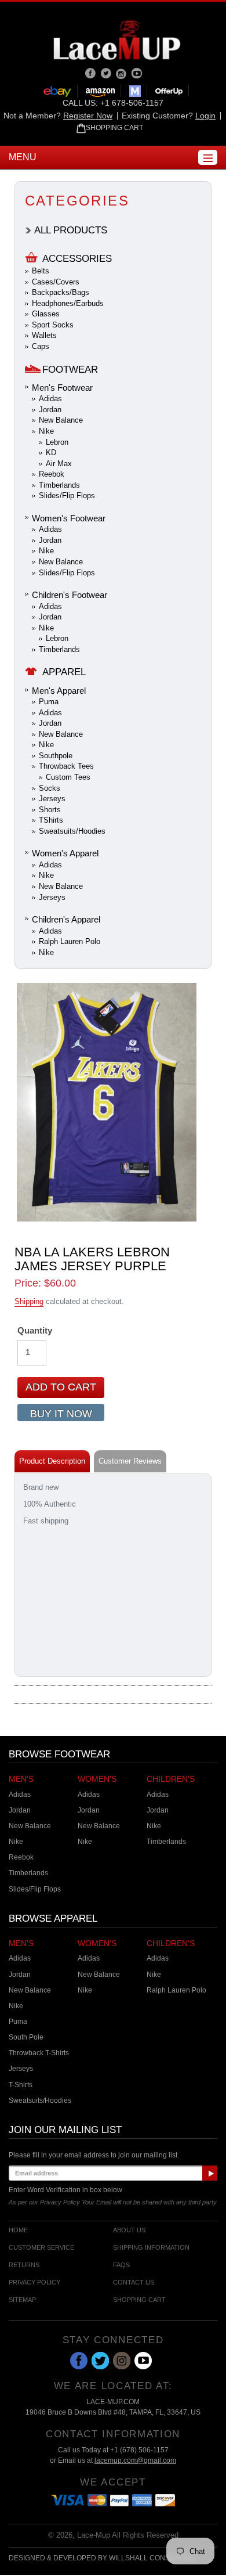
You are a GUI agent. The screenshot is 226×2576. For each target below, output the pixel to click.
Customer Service (41, 2248)
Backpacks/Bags (61, 292)
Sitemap (22, 2300)
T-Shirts (21, 2085)
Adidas (50, 399)
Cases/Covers (56, 282)
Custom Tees (68, 777)
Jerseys (52, 799)
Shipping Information (151, 2248)
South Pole (26, 2037)
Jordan (50, 410)
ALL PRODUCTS (71, 230)
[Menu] (208, 157)
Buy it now (61, 1414)
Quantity (35, 1330)
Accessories (77, 259)
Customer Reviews (130, 1461)
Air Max (59, 464)
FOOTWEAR (70, 370)
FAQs (121, 2265)
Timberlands (59, 485)
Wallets (44, 335)
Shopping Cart (139, 2300)
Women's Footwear (69, 518)
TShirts (51, 820)
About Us (129, 2230)
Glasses (46, 314)
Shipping (29, 1301)
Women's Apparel (65, 853)
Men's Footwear (62, 388)
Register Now (88, 116)
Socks (50, 788)
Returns (24, 2265)
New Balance (61, 420)
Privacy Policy (34, 2283)
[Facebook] (91, 73)
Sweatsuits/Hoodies (72, 831)
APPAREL (64, 672)
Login (205, 116)
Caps (41, 346)
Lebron (57, 442)
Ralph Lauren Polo (70, 941)
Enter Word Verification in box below (65, 2190)
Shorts (50, 810)
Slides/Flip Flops (67, 496)
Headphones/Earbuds (68, 303)
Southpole (56, 756)
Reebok (52, 474)
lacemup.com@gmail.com (135, 2460)
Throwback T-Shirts (39, 2053)
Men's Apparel (59, 691)
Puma (49, 702)
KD (51, 453)
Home (18, 2230)
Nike (46, 431)
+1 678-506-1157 (132, 103)
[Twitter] (107, 73)
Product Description (52, 1461)
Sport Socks (53, 325)
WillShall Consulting (152, 2558)
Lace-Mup (94, 2535)
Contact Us (134, 2283)
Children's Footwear (70, 595)
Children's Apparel (66, 919)
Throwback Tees (66, 766)
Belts (41, 271)
